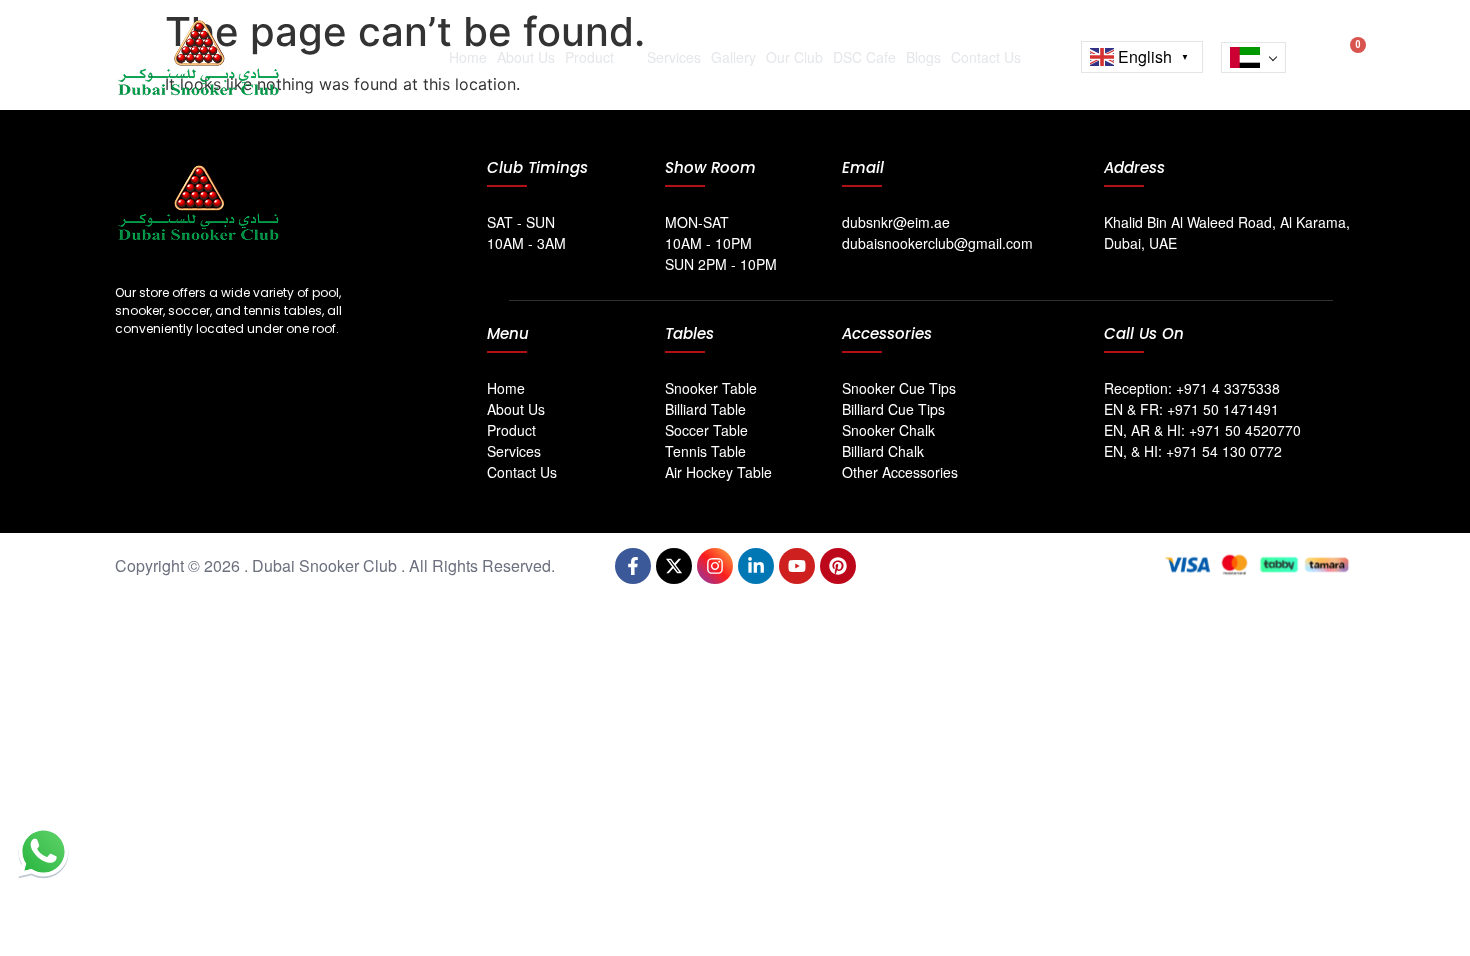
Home (468, 57)
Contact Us (986, 57)
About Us (526, 57)
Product (589, 57)
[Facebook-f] (633, 566)
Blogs (923, 57)
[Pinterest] (838, 566)
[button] (1312, 53)
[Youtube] (797, 566)
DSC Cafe (864, 57)
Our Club (794, 57)
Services (674, 57)
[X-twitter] (674, 566)
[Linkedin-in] (756, 566)
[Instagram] (715, 566)
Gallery (733, 57)
